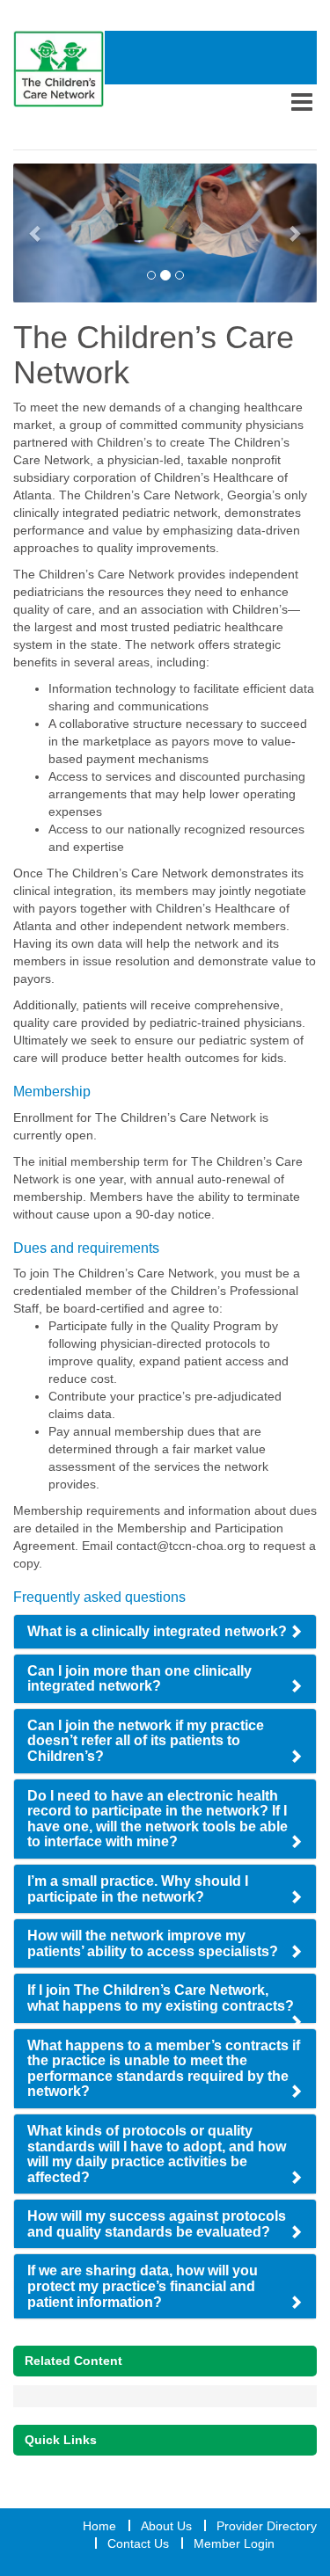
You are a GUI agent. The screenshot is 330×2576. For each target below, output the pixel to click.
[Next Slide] (294, 233)
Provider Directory (267, 2526)
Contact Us (138, 2543)
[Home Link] (59, 69)
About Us (166, 2526)
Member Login (234, 2543)
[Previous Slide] (36, 233)
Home (99, 2526)
